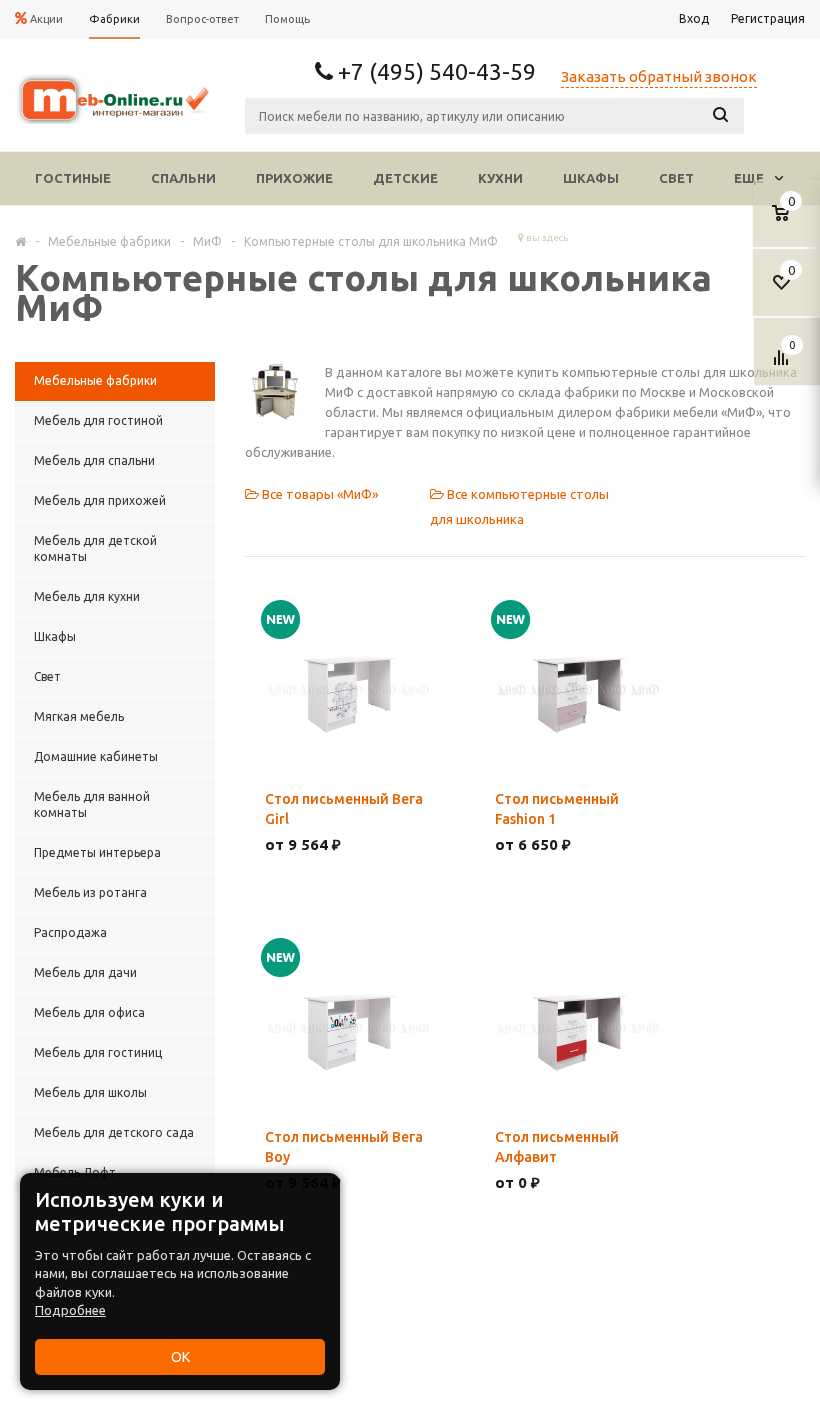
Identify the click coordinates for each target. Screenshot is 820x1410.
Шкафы (591, 178)
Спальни (183, 178)
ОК (180, 1357)
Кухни (500, 178)
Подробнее (70, 1310)
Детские (405, 178)
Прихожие (294, 178)
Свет (676, 178)
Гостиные (73, 178)
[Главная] (20, 241)
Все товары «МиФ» (318, 494)
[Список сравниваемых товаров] (784, 365)
